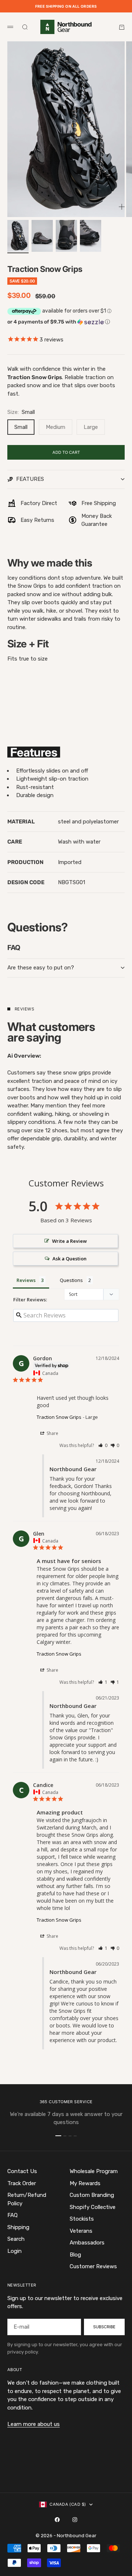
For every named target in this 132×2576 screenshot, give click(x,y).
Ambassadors (87, 2243)
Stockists (82, 2219)
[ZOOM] (122, 207)
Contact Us (22, 2171)
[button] (66, 322)
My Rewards (85, 2183)
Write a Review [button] (69, 1241)
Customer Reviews (93, 2266)
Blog (75, 2255)
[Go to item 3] (66, 236)
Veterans (81, 2231)
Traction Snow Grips (59, 1417)
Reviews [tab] (26, 1280)
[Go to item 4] (91, 236)
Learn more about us (34, 2424)
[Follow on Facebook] (57, 2520)
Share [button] (52, 1433)
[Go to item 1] (18, 236)
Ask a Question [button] (69, 1259)
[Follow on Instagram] (75, 2520)
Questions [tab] (71, 1280)
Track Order (22, 2183)
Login (14, 2251)
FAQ (12, 2215)
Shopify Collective (93, 2207)
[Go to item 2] (42, 236)
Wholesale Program (94, 2171)
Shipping (18, 2227)
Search (16, 2239)
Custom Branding (92, 2195)
